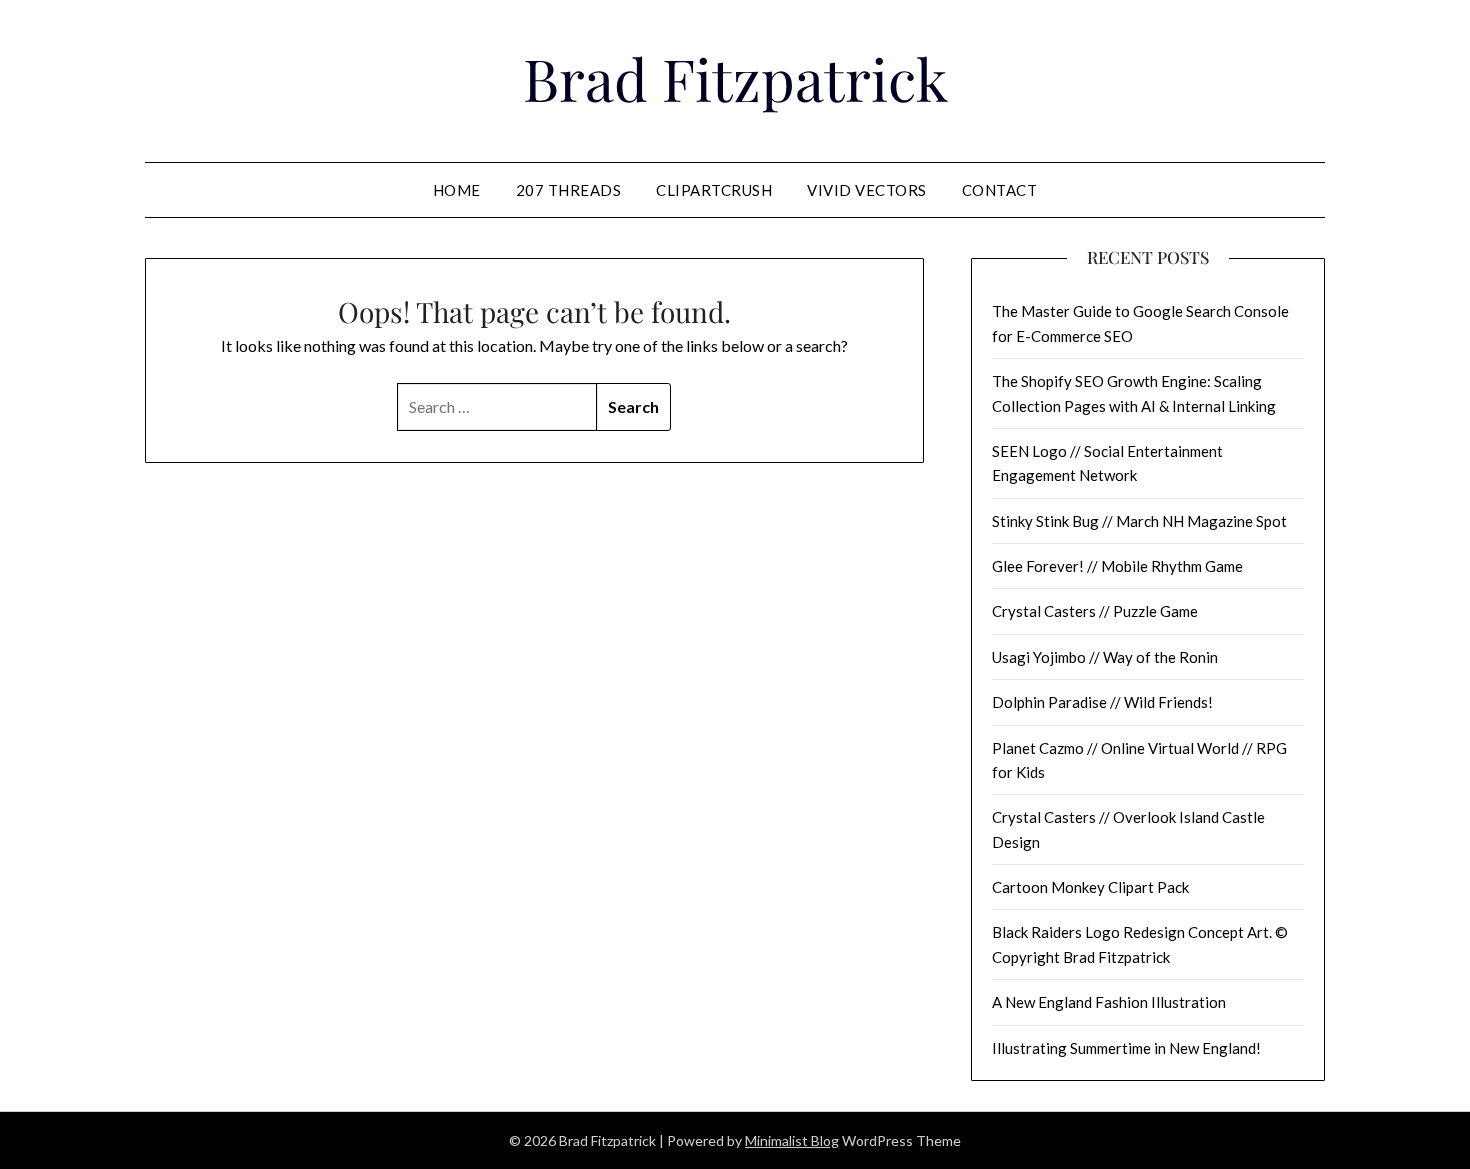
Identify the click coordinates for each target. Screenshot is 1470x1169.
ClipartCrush (714, 190)
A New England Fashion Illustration (1109, 1002)
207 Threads (569, 190)
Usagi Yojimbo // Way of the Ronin (1105, 657)
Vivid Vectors (867, 190)
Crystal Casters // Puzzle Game (1095, 611)
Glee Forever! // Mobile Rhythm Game (1117, 566)
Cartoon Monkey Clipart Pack (1090, 887)
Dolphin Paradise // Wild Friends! (1102, 702)
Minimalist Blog (792, 1140)
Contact (1000, 190)
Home (457, 190)
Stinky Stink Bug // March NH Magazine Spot (1139, 521)
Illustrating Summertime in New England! (1126, 1048)
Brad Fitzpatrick (735, 78)
